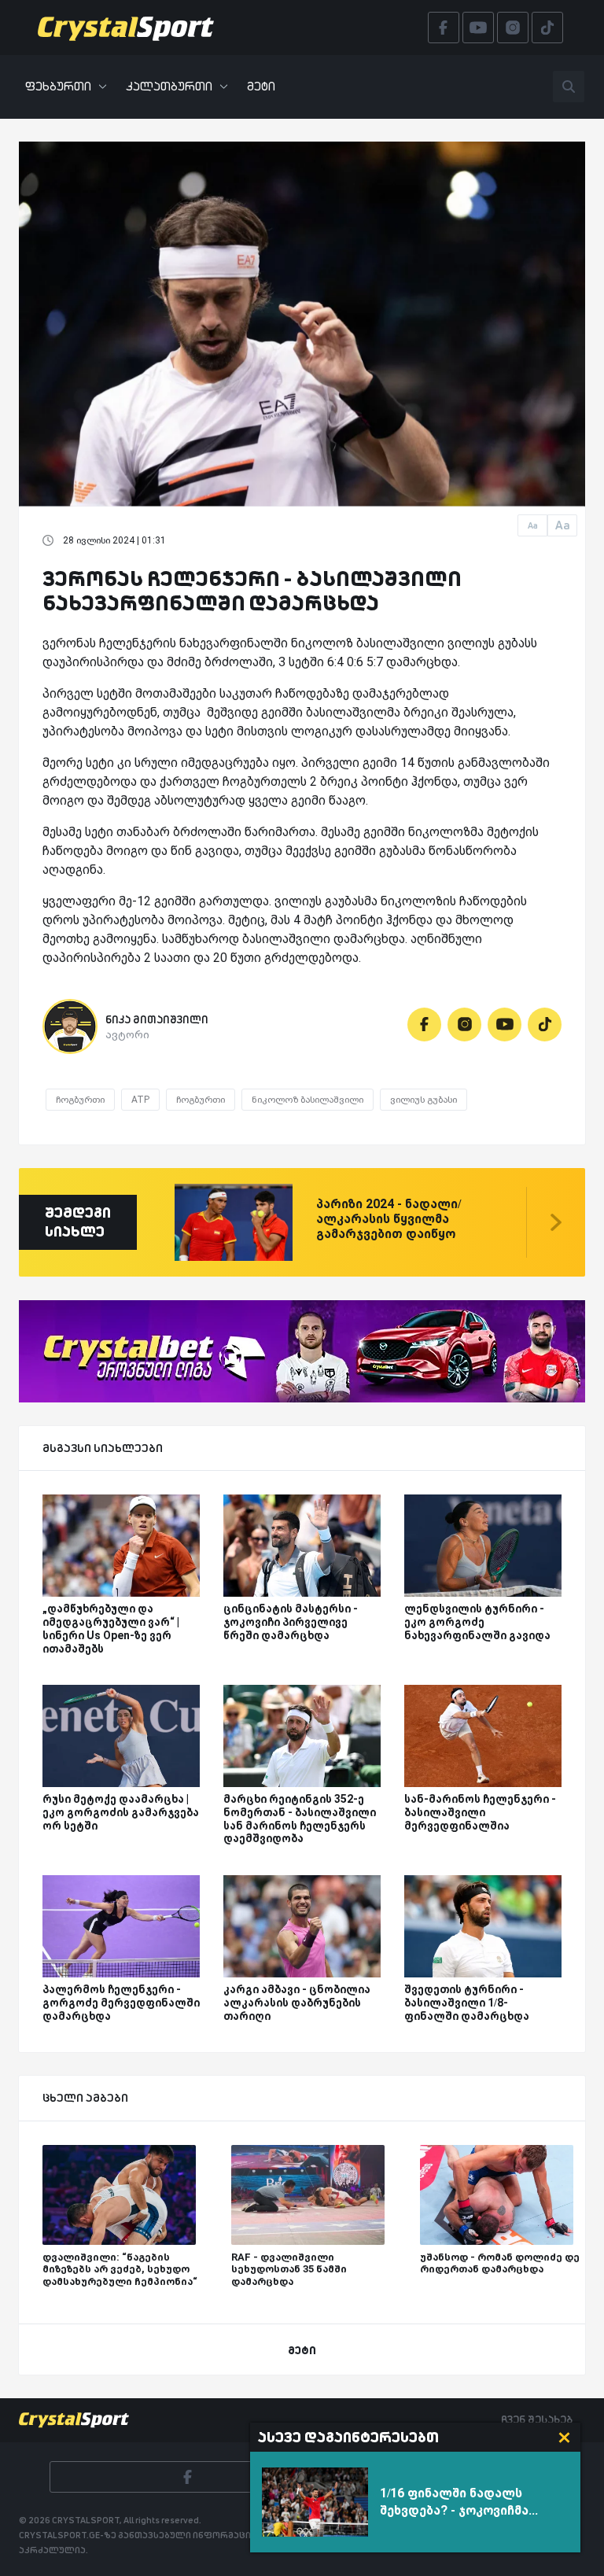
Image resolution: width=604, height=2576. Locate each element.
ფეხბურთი (58, 86)
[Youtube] (505, 1025)
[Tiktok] (545, 1025)
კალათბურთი (169, 86)
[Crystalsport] (126, 28)
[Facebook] (424, 1025)
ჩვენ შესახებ (537, 2419)
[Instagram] (464, 1025)
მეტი (261, 86)
